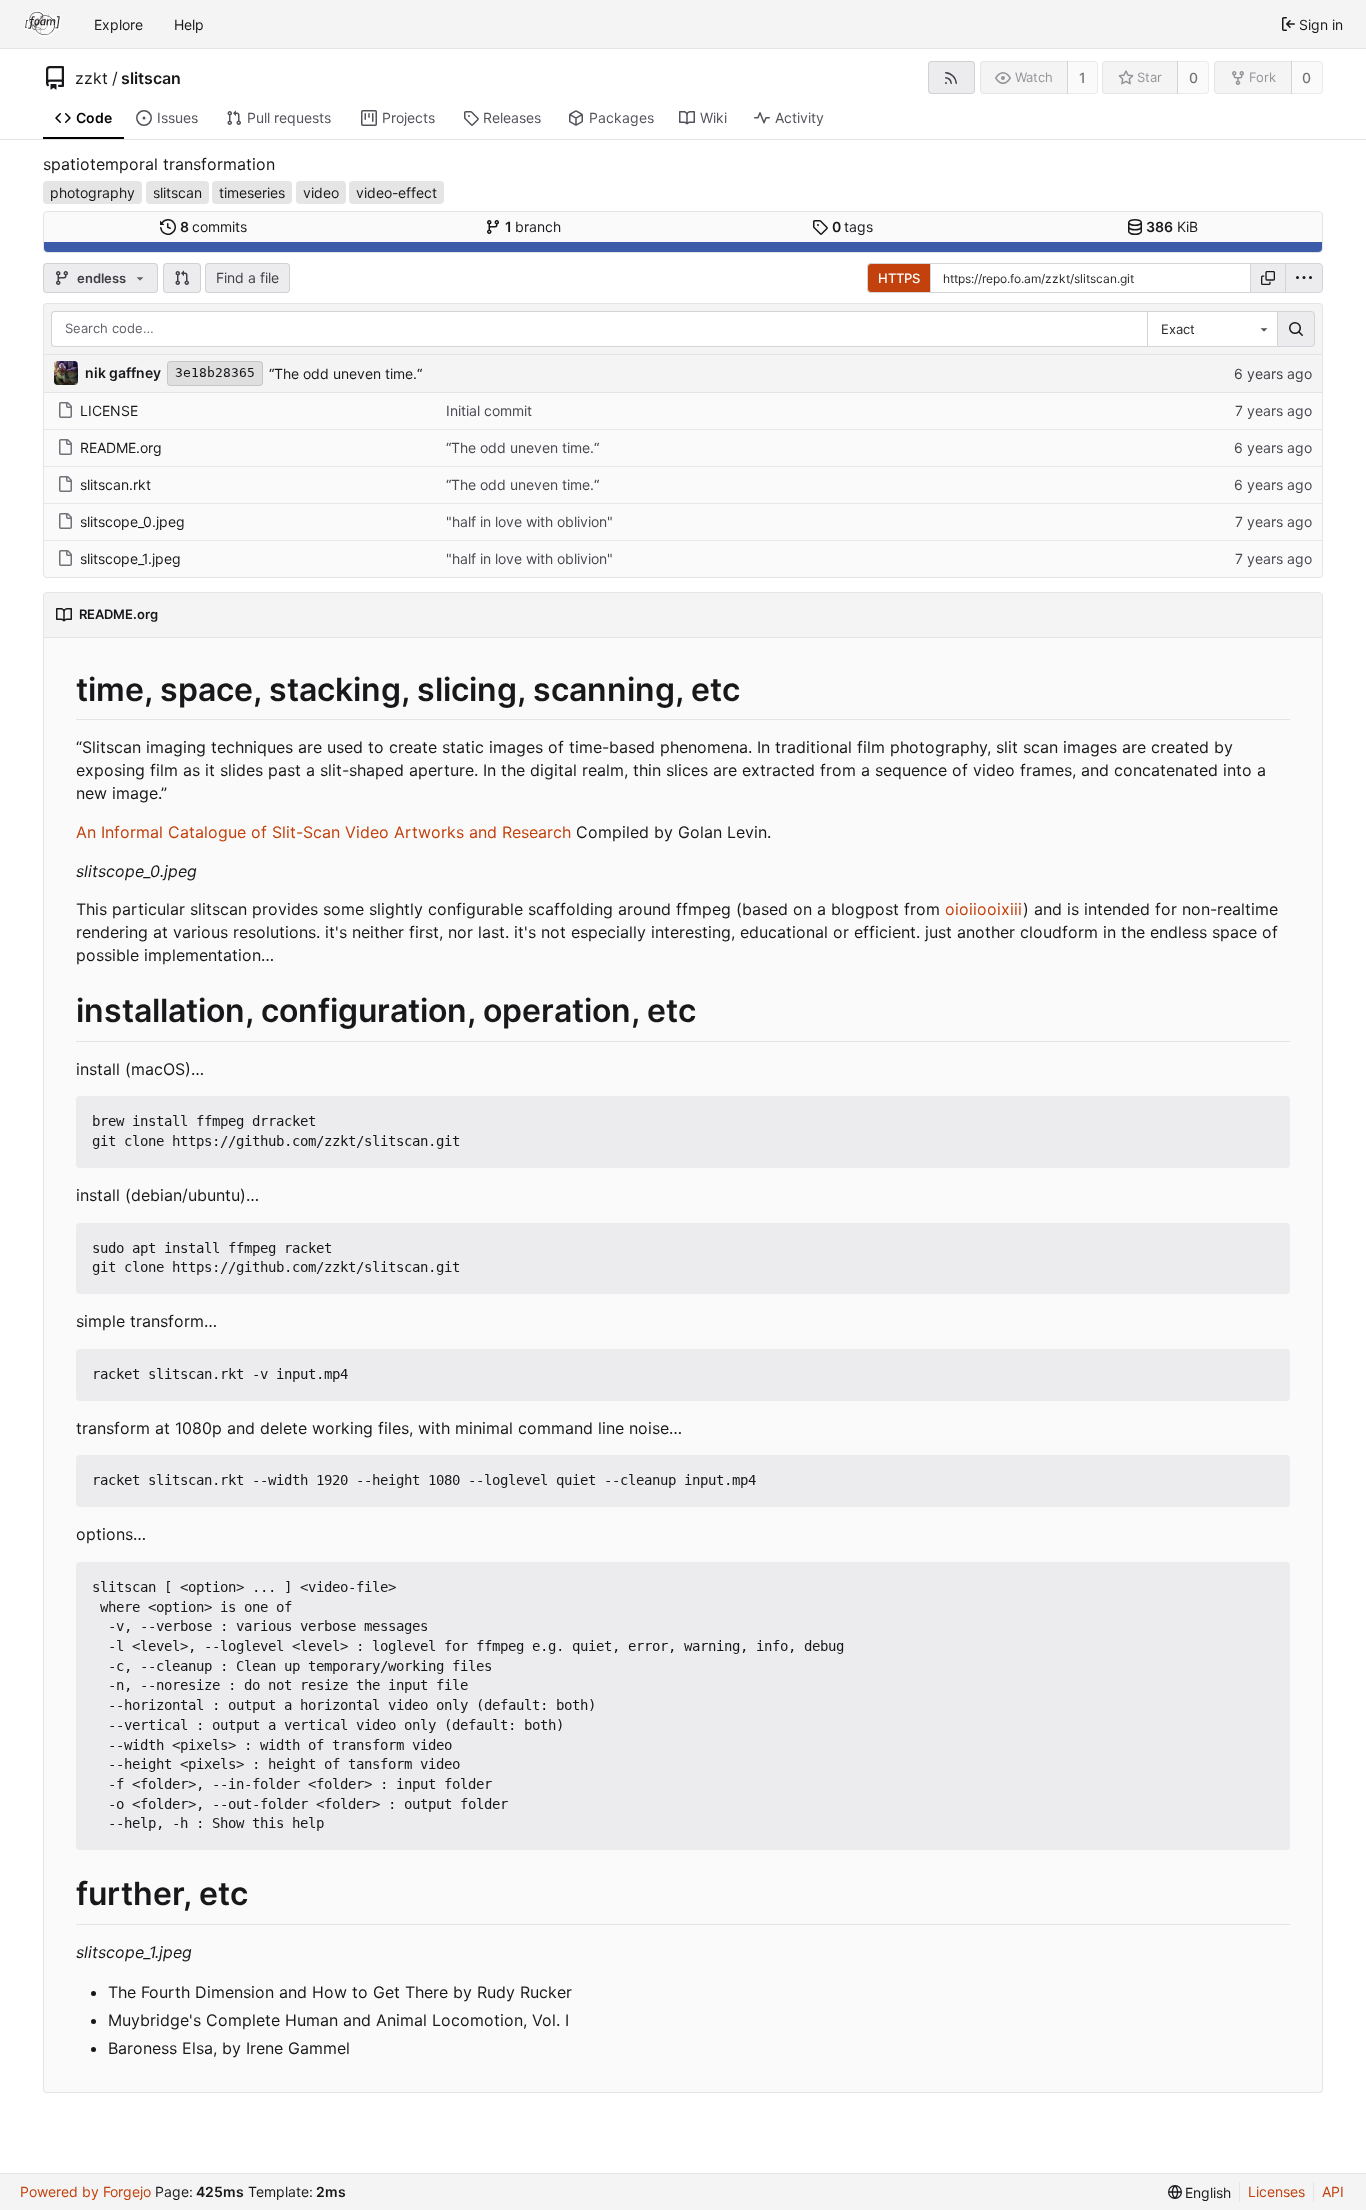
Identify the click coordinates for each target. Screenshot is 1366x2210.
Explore (118, 24)
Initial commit (489, 410)
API (1333, 2191)
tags (853, 226)
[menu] (1304, 278)
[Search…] (1296, 329)
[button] (182, 278)
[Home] (43, 24)
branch (533, 226)
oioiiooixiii (984, 909)
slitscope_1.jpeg (130, 558)
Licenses (1276, 2191)
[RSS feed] (951, 77)
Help (189, 24)
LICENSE (109, 410)
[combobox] (1212, 329)
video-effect (396, 192)
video (321, 192)
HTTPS (899, 278)
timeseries (252, 192)
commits (214, 226)
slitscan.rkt (115, 484)
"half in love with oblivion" (529, 521)
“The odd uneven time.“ (345, 373)
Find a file (247, 277)
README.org (121, 447)
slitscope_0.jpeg (132, 521)
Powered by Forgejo (85, 2191)
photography (92, 192)
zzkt (91, 78)
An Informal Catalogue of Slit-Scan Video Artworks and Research (323, 832)
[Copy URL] (1268, 278)
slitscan (151, 78)
